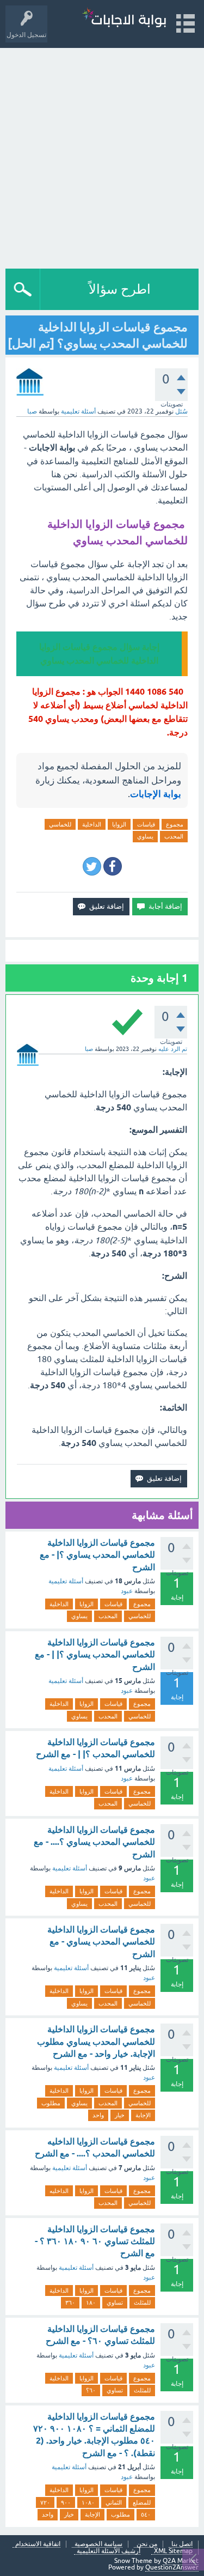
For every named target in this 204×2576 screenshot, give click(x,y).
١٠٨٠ (88, 2502)
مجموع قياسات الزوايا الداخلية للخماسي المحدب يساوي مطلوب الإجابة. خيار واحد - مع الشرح (96, 2042)
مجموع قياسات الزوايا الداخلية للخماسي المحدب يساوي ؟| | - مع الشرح (95, 1655)
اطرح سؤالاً (120, 289)
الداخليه (59, 2191)
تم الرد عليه (173, 1049)
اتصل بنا (182, 2544)
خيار (120, 2115)
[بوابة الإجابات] (124, 19)
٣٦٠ (70, 2302)
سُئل (181, 411)
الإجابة (143, 2115)
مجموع (175, 824)
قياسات (146, 824)
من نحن (147, 2544)
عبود (127, 1591)
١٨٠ (91, 2302)
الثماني (114, 2502)
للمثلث (142, 2302)
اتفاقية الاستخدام (38, 2544)
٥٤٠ (146, 2514)
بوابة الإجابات (156, 794)
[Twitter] (92, 866)
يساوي (145, 836)
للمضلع (142, 2502)
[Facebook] (113, 866)
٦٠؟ (91, 2390)
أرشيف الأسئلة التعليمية (109, 2551)
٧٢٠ (45, 2502)
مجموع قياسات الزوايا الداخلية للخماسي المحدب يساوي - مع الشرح (101, 1942)
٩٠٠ (66, 2502)
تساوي (115, 2302)
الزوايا (119, 824)
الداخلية (92, 824)
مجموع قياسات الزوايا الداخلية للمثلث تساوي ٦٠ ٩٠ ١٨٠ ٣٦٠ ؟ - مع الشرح (95, 2241)
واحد (98, 2115)
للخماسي (60, 824)
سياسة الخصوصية (98, 2544)
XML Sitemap (173, 2551)
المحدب (174, 836)
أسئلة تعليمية (78, 411)
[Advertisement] (102, 156)
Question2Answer (172, 2567)
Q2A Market (181, 2561)
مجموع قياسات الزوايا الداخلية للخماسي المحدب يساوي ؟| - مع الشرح (97, 1555)
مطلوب (51, 2103)
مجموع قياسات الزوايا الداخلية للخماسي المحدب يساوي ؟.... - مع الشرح (94, 1842)
